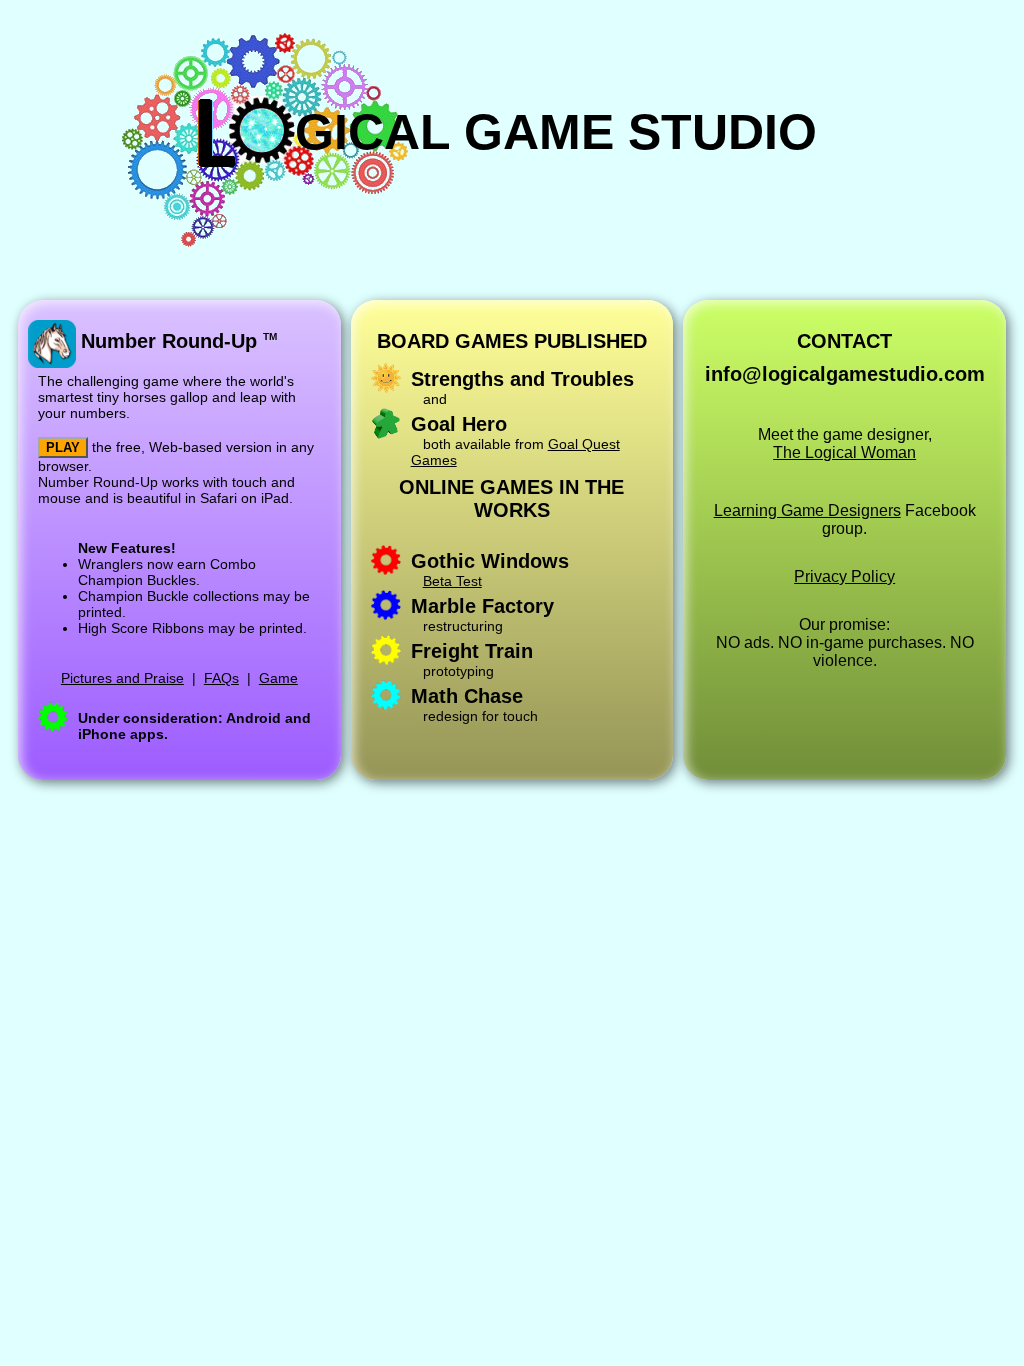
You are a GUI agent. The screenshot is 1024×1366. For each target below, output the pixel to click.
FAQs (221, 678)
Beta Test (452, 581)
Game (278, 678)
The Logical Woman (844, 452)
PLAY (63, 447)
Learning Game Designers (807, 510)
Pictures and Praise (122, 678)
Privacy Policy (844, 576)
